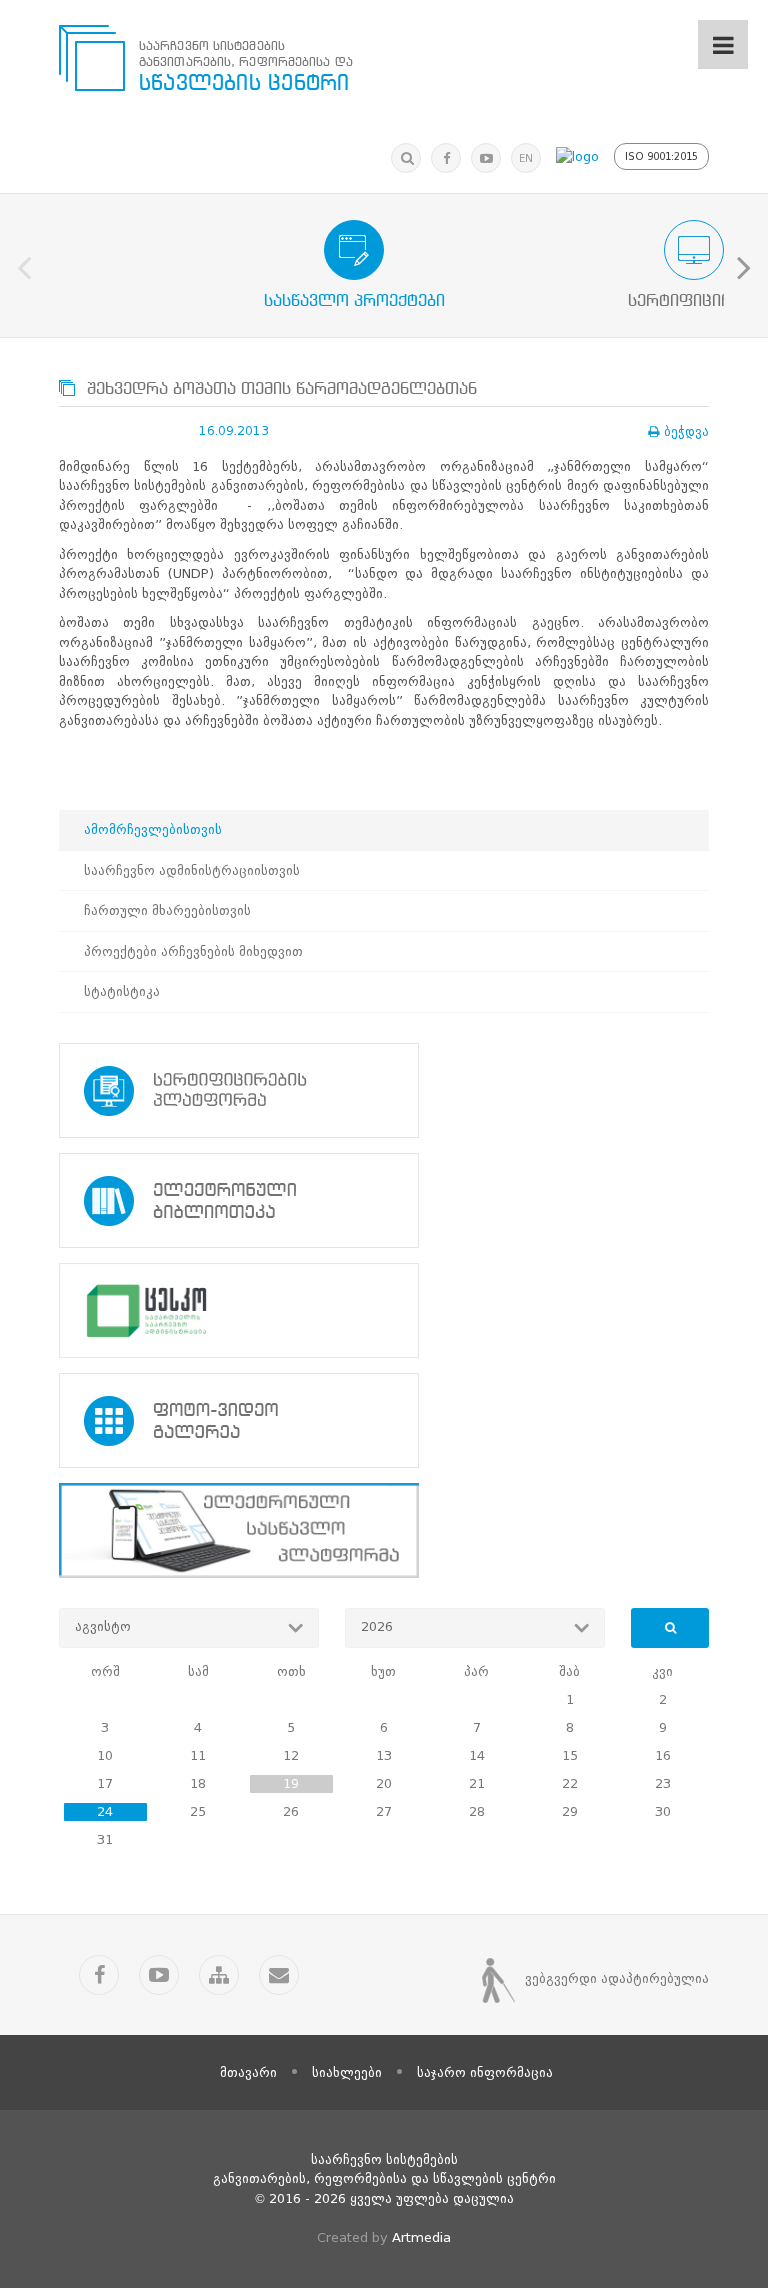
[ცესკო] (384, 1310)
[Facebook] (446, 158)
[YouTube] (486, 158)
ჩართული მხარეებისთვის (167, 910)
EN (526, 158)
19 (291, 1783)
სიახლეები (347, 2072)
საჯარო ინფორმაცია (485, 2072)
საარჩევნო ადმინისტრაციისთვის (192, 870)
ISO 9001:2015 (661, 156)
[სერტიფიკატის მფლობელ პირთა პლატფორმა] (384, 1090)
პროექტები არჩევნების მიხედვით (193, 951)
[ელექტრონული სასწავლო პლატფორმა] (384, 1530)
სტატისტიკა (122, 991)
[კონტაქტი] (279, 1975)
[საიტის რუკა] (219, 1975)
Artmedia (421, 2237)
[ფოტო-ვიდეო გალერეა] (384, 1420)
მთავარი (248, 2072)
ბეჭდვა (686, 431)
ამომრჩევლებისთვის (153, 829)
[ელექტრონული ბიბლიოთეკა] (384, 1200)
